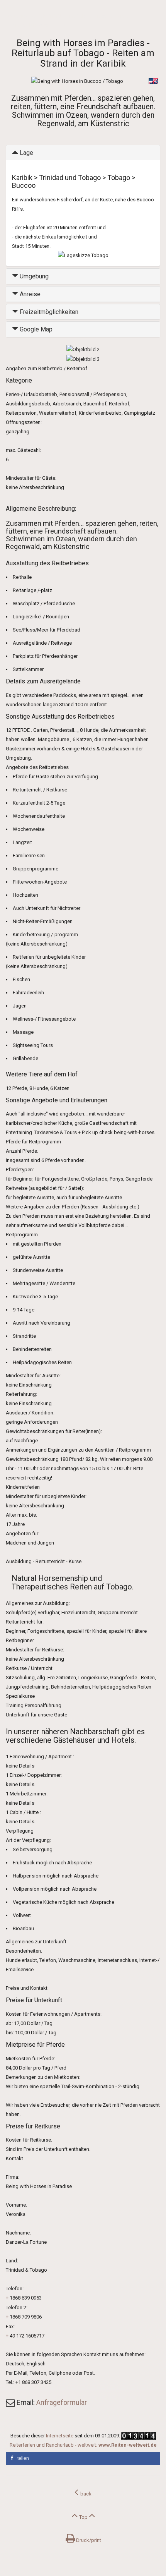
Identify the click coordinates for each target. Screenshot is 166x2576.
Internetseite (60, 2436)
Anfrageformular (62, 2402)
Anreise (29, 294)
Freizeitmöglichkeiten (48, 312)
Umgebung (33, 276)
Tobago (104, 16)
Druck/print (88, 2540)
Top (83, 2517)
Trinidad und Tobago (71, 16)
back (85, 2494)
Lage (26, 153)
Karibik (39, 16)
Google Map (35, 329)
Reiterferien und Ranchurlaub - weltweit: (83, 2445)
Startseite (16, 16)
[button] (83, 2458)
